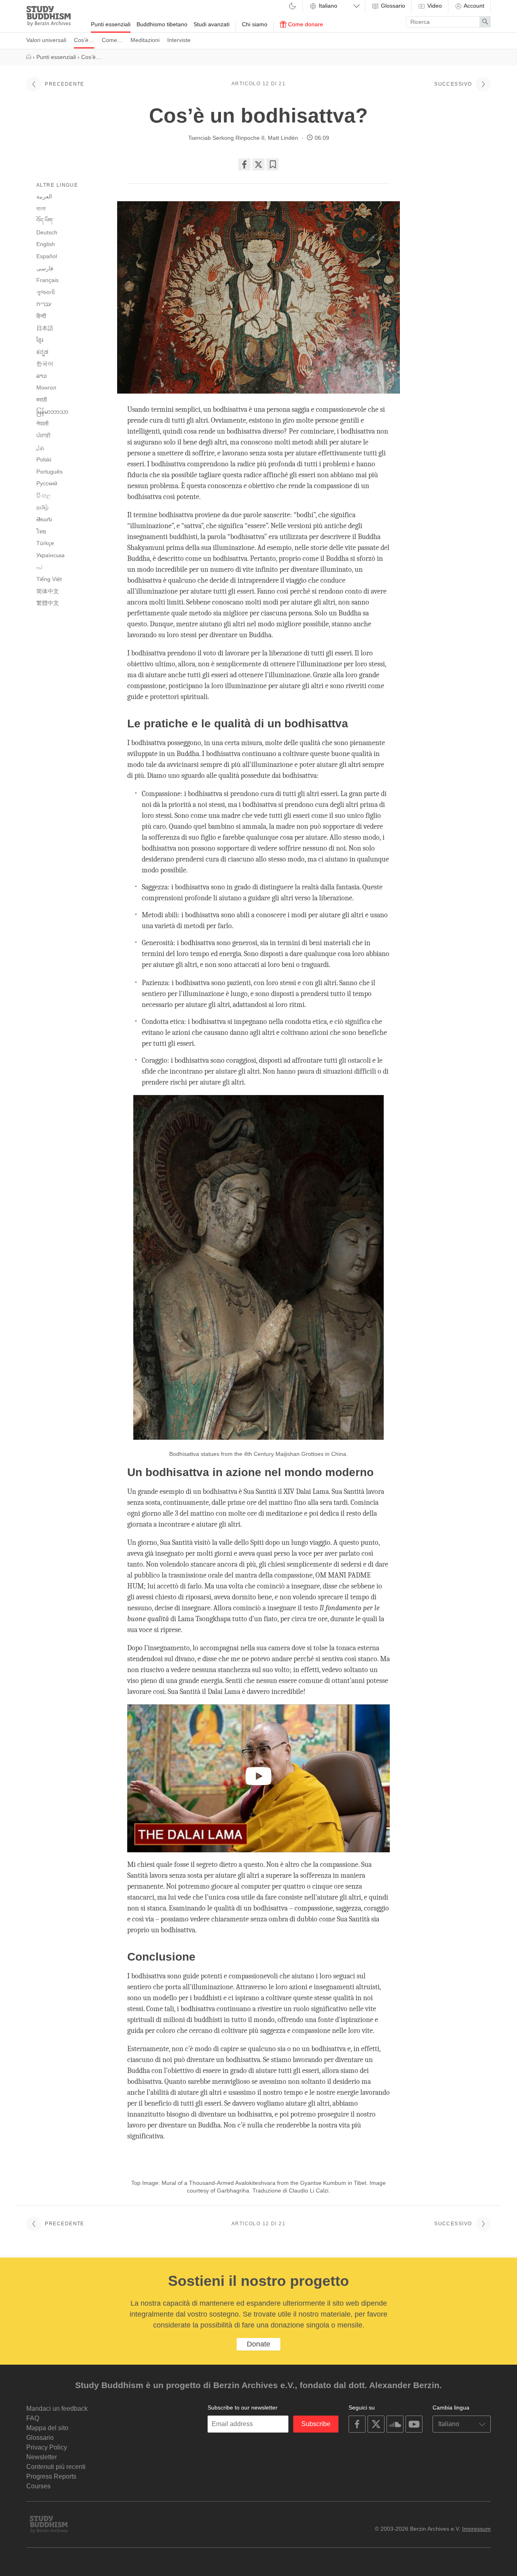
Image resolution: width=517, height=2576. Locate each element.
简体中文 (48, 591)
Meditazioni (145, 40)
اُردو (39, 567)
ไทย (41, 531)
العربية (44, 196)
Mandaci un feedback (57, 2409)
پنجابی (40, 448)
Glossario (392, 6)
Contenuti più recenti (56, 2467)
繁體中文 (48, 603)
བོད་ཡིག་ (45, 220)
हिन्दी (41, 316)
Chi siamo (255, 24)
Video (434, 6)
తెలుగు (44, 519)
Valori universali (46, 40)
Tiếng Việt (49, 579)
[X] (258, 164)
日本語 (45, 328)
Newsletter (42, 2457)
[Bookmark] (273, 164)
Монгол (46, 388)
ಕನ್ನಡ (42, 352)
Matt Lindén (283, 138)
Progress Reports (51, 2476)
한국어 (45, 364)
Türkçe (45, 543)
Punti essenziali (111, 24)
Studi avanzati (211, 24)
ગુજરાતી (46, 292)
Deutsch (47, 232)
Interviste (179, 40)
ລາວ (42, 376)
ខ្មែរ (40, 340)
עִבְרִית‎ (44, 304)
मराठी (42, 400)
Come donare (305, 24)
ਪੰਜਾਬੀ (43, 436)
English (46, 244)
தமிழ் (42, 507)
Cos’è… (84, 40)
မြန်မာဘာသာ (52, 412)
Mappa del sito (47, 2428)
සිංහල (44, 495)
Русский (47, 483)
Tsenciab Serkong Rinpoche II (226, 138)
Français (47, 280)
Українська (50, 555)
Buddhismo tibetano (162, 24)
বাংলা (41, 209)
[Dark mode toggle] (292, 7)
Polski (44, 459)
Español (47, 256)
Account (473, 6)
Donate (258, 2344)
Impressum (476, 2529)
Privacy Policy (47, 2447)
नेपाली (42, 423)
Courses (38, 2486)
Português (49, 472)
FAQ (33, 2418)
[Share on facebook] (244, 164)
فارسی (45, 268)
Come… (112, 40)
